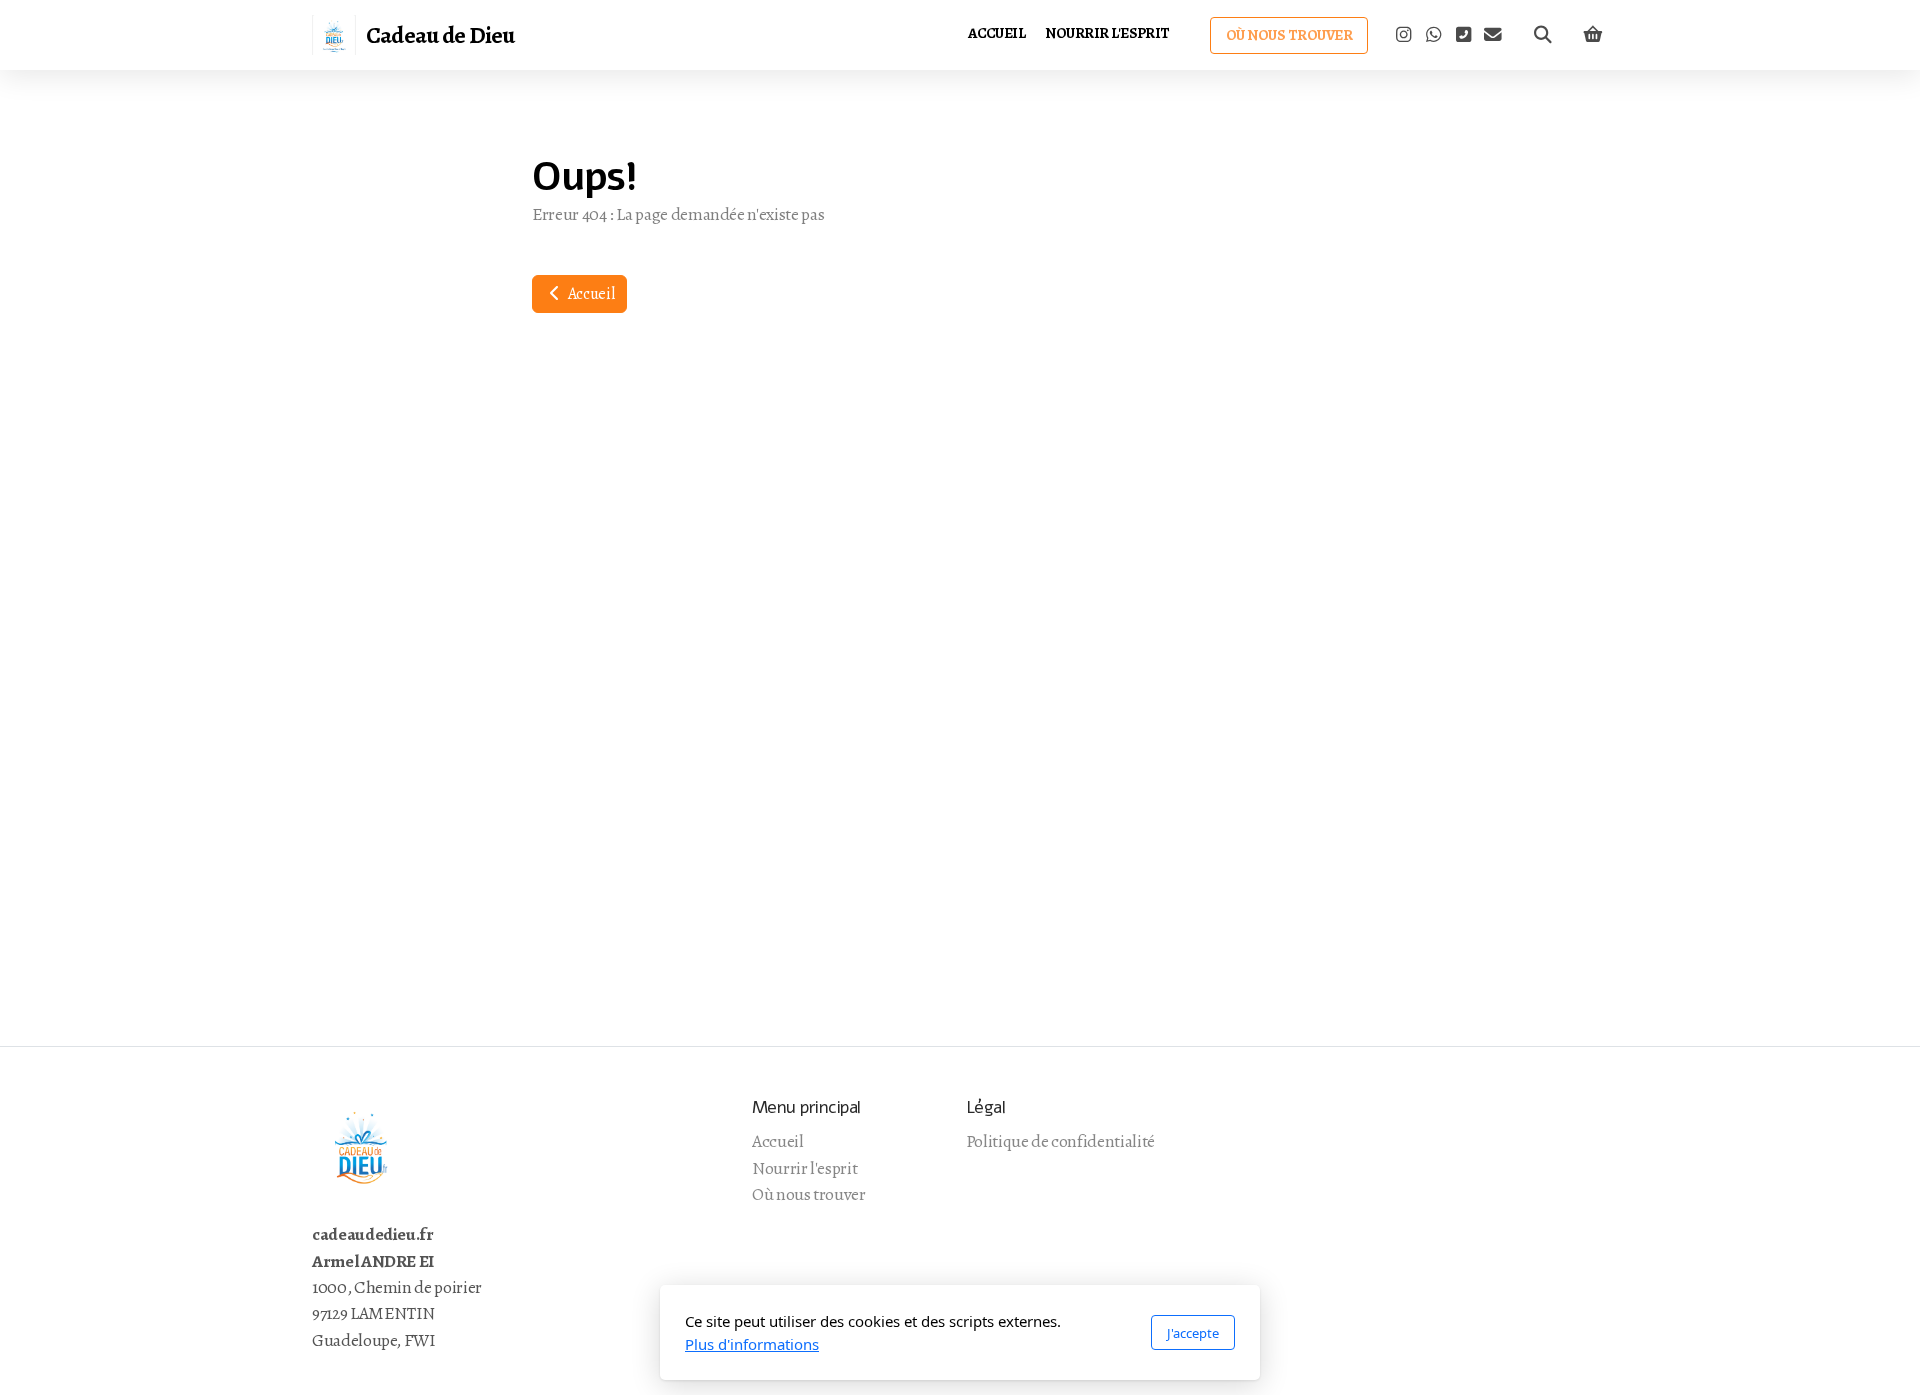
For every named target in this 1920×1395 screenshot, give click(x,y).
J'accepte (1193, 1333)
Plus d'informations (752, 1344)
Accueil (589, 294)
